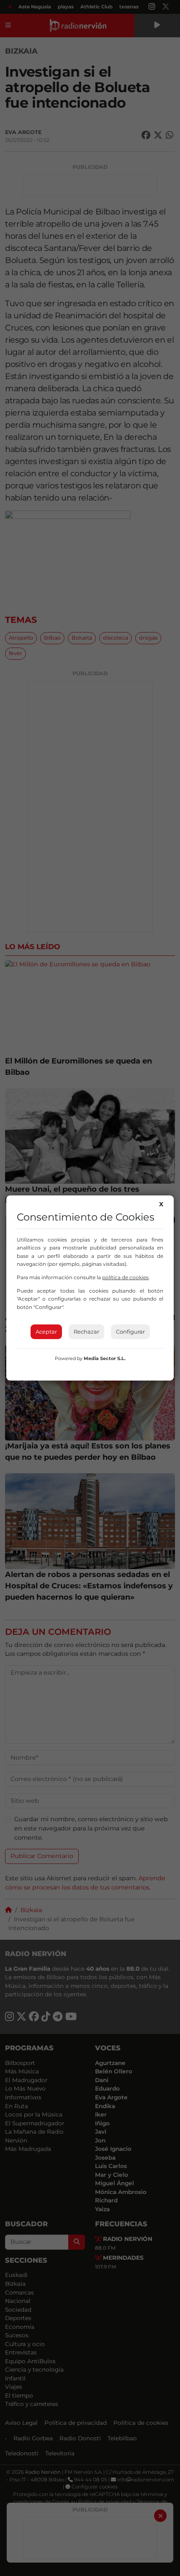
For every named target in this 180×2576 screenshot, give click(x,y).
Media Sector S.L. (105, 1358)
